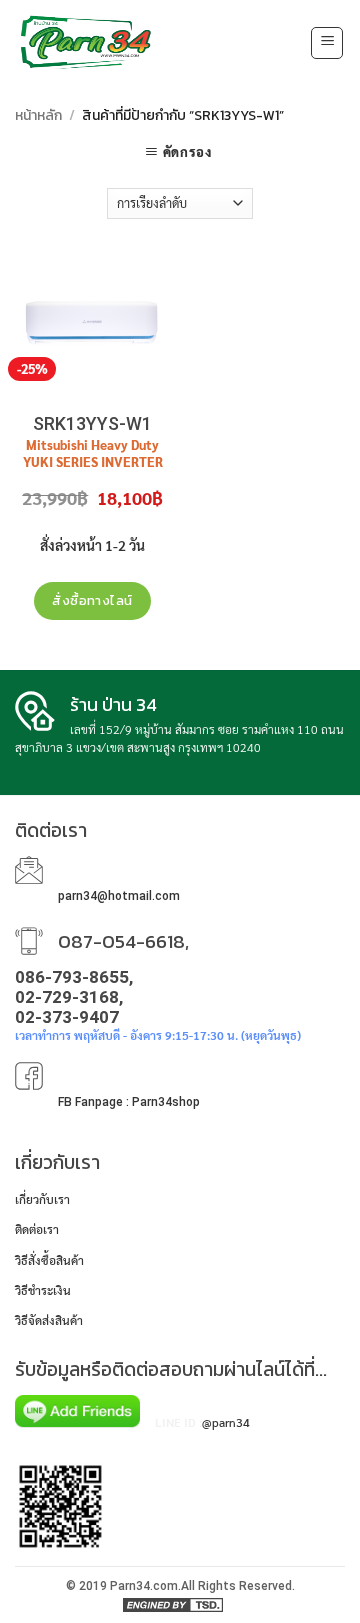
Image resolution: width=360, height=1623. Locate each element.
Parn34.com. (145, 1586)
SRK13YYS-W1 (92, 423)
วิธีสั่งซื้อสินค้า (49, 1260)
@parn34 (226, 1422)
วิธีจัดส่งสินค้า (49, 1320)
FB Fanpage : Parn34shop (129, 1102)
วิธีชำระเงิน (43, 1290)
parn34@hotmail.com (119, 896)
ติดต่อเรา (37, 1229)
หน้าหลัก (38, 115)
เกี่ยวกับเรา (42, 1199)
